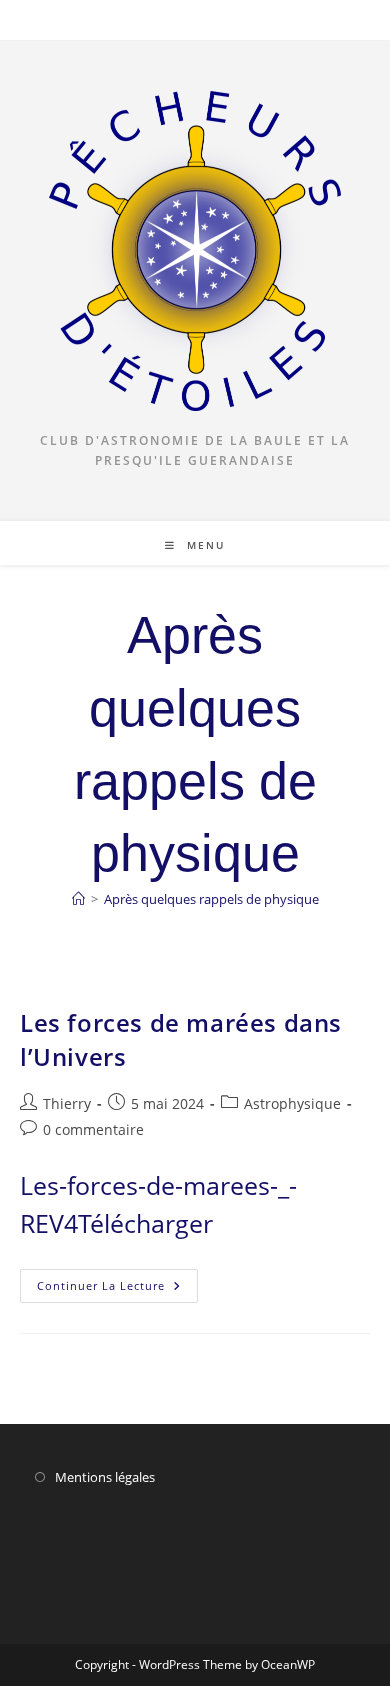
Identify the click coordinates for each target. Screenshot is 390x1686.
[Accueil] (78, 899)
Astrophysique (292, 1103)
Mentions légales (105, 1477)
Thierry (67, 1103)
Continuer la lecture (117, 1289)
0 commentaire (93, 1129)
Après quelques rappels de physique (211, 899)
